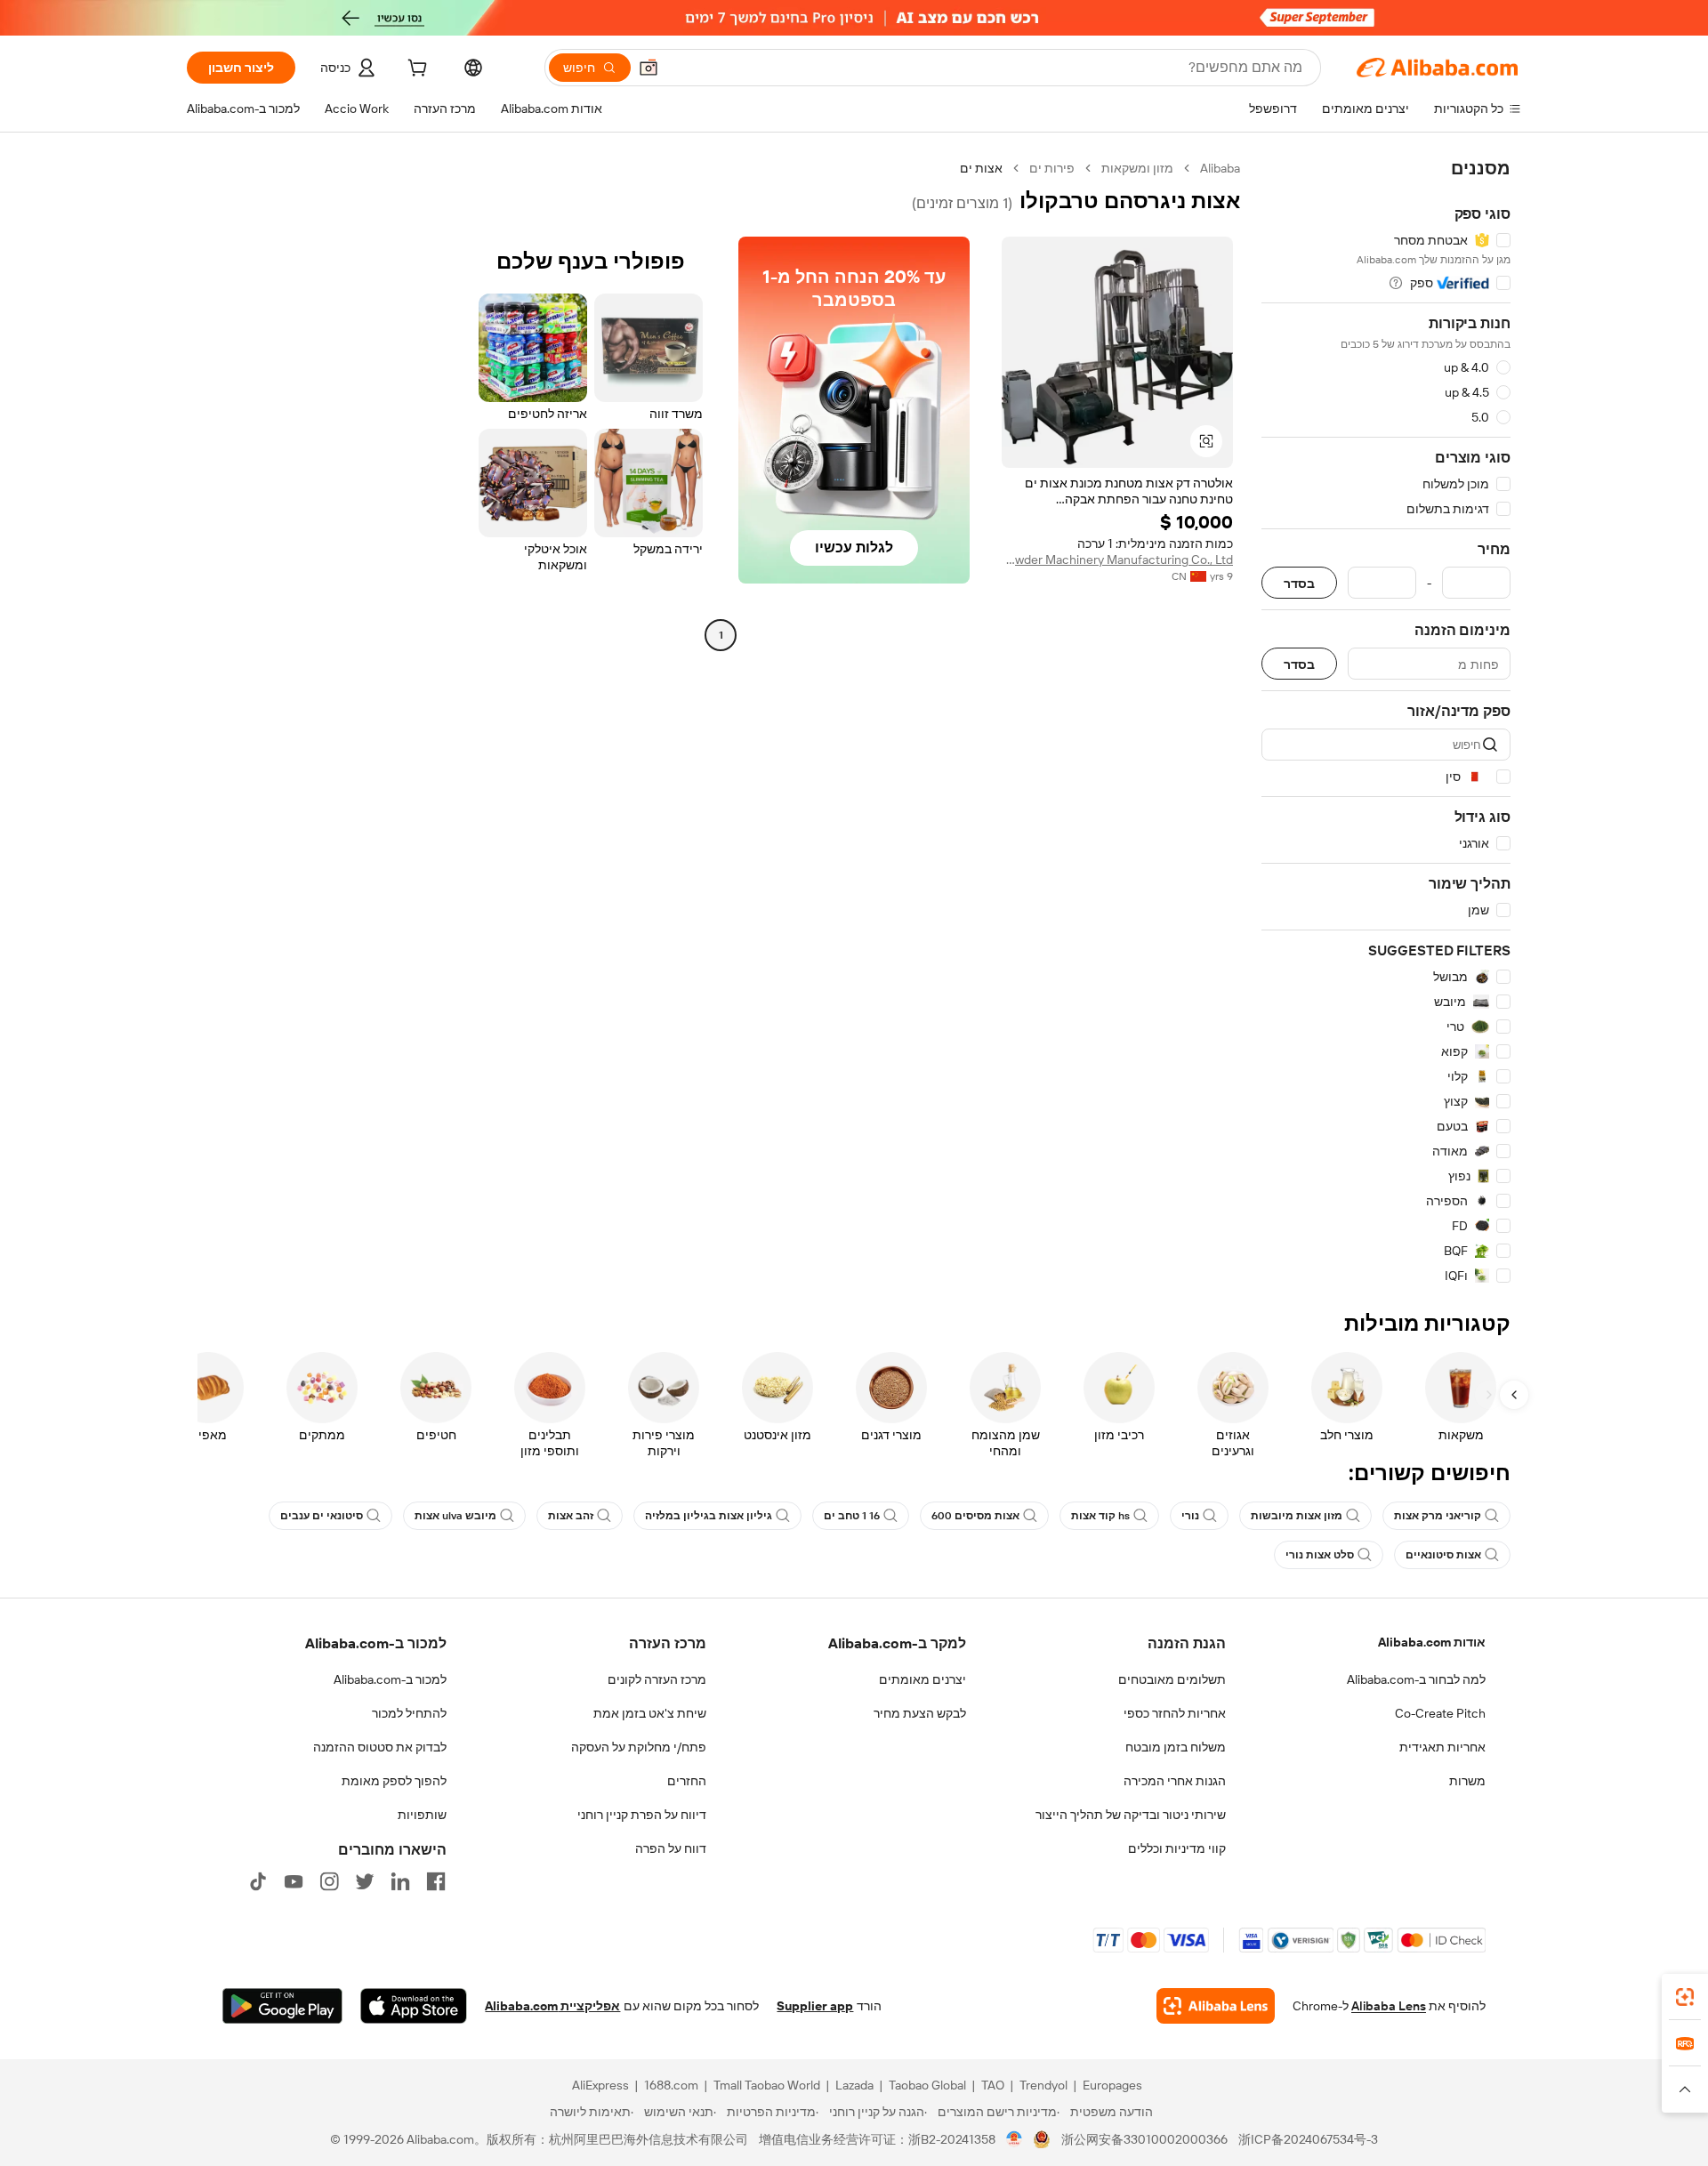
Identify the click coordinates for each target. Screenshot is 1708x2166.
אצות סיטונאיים (1443, 1555)
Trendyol (1043, 2085)
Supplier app (815, 2006)
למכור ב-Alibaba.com (390, 1679)
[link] (1685, 1997)
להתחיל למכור (409, 1713)
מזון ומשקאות (1137, 168)
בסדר (1299, 583)
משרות (1467, 1781)
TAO (993, 2085)
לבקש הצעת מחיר (920, 1713)
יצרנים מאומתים (922, 1679)
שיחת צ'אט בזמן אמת (650, 1713)
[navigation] (1386, 722)
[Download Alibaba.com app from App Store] (414, 2006)
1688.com (671, 2085)
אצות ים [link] (981, 168)
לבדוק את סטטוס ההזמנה (380, 1747)
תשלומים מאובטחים (1172, 1679)
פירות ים (1052, 168)
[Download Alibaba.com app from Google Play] (282, 2006)
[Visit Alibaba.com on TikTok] (258, 1881)
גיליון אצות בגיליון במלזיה (709, 1516)
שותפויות (422, 1815)
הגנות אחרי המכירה (1175, 1781)
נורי (1190, 1516)
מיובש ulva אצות (455, 1516)
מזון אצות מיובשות (1297, 1516)
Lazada (854, 2085)
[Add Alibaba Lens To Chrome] (1216, 2006)
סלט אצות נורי (1320, 1555)
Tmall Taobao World (767, 2085)
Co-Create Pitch (1440, 1713)
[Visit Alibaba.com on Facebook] (436, 1881)
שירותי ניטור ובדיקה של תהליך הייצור (1131, 1815)
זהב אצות (571, 1516)
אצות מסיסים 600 (975, 1516)
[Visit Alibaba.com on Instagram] (329, 1881)
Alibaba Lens (1389, 2006)
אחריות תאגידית (1442, 1747)
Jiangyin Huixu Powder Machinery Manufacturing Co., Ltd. (1117, 560)
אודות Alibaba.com (1432, 1642)
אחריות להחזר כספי (1175, 1713)
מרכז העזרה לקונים (657, 1679)
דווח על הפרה (671, 1848)
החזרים (687, 1781)
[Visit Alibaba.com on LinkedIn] (400, 1881)
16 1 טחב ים (852, 1516)
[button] (649, 68)
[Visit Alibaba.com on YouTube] (294, 1881)
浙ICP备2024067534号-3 (1308, 2139)
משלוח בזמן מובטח (1176, 1747)
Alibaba (1220, 168)
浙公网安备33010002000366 (1144, 2139)
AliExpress (600, 2085)
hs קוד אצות (1100, 1516)
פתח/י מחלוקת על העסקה (639, 1747)
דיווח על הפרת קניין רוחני (642, 1815)
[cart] (415, 70)
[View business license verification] (1015, 2139)
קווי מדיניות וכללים (1177, 1848)
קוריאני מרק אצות (1438, 1516)
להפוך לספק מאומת (394, 1781)
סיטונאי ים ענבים (322, 1516)
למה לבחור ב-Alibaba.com (1416, 1679)
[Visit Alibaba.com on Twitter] (365, 1881)
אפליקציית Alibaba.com (552, 2006)
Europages (1112, 2085)
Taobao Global (927, 2085)
